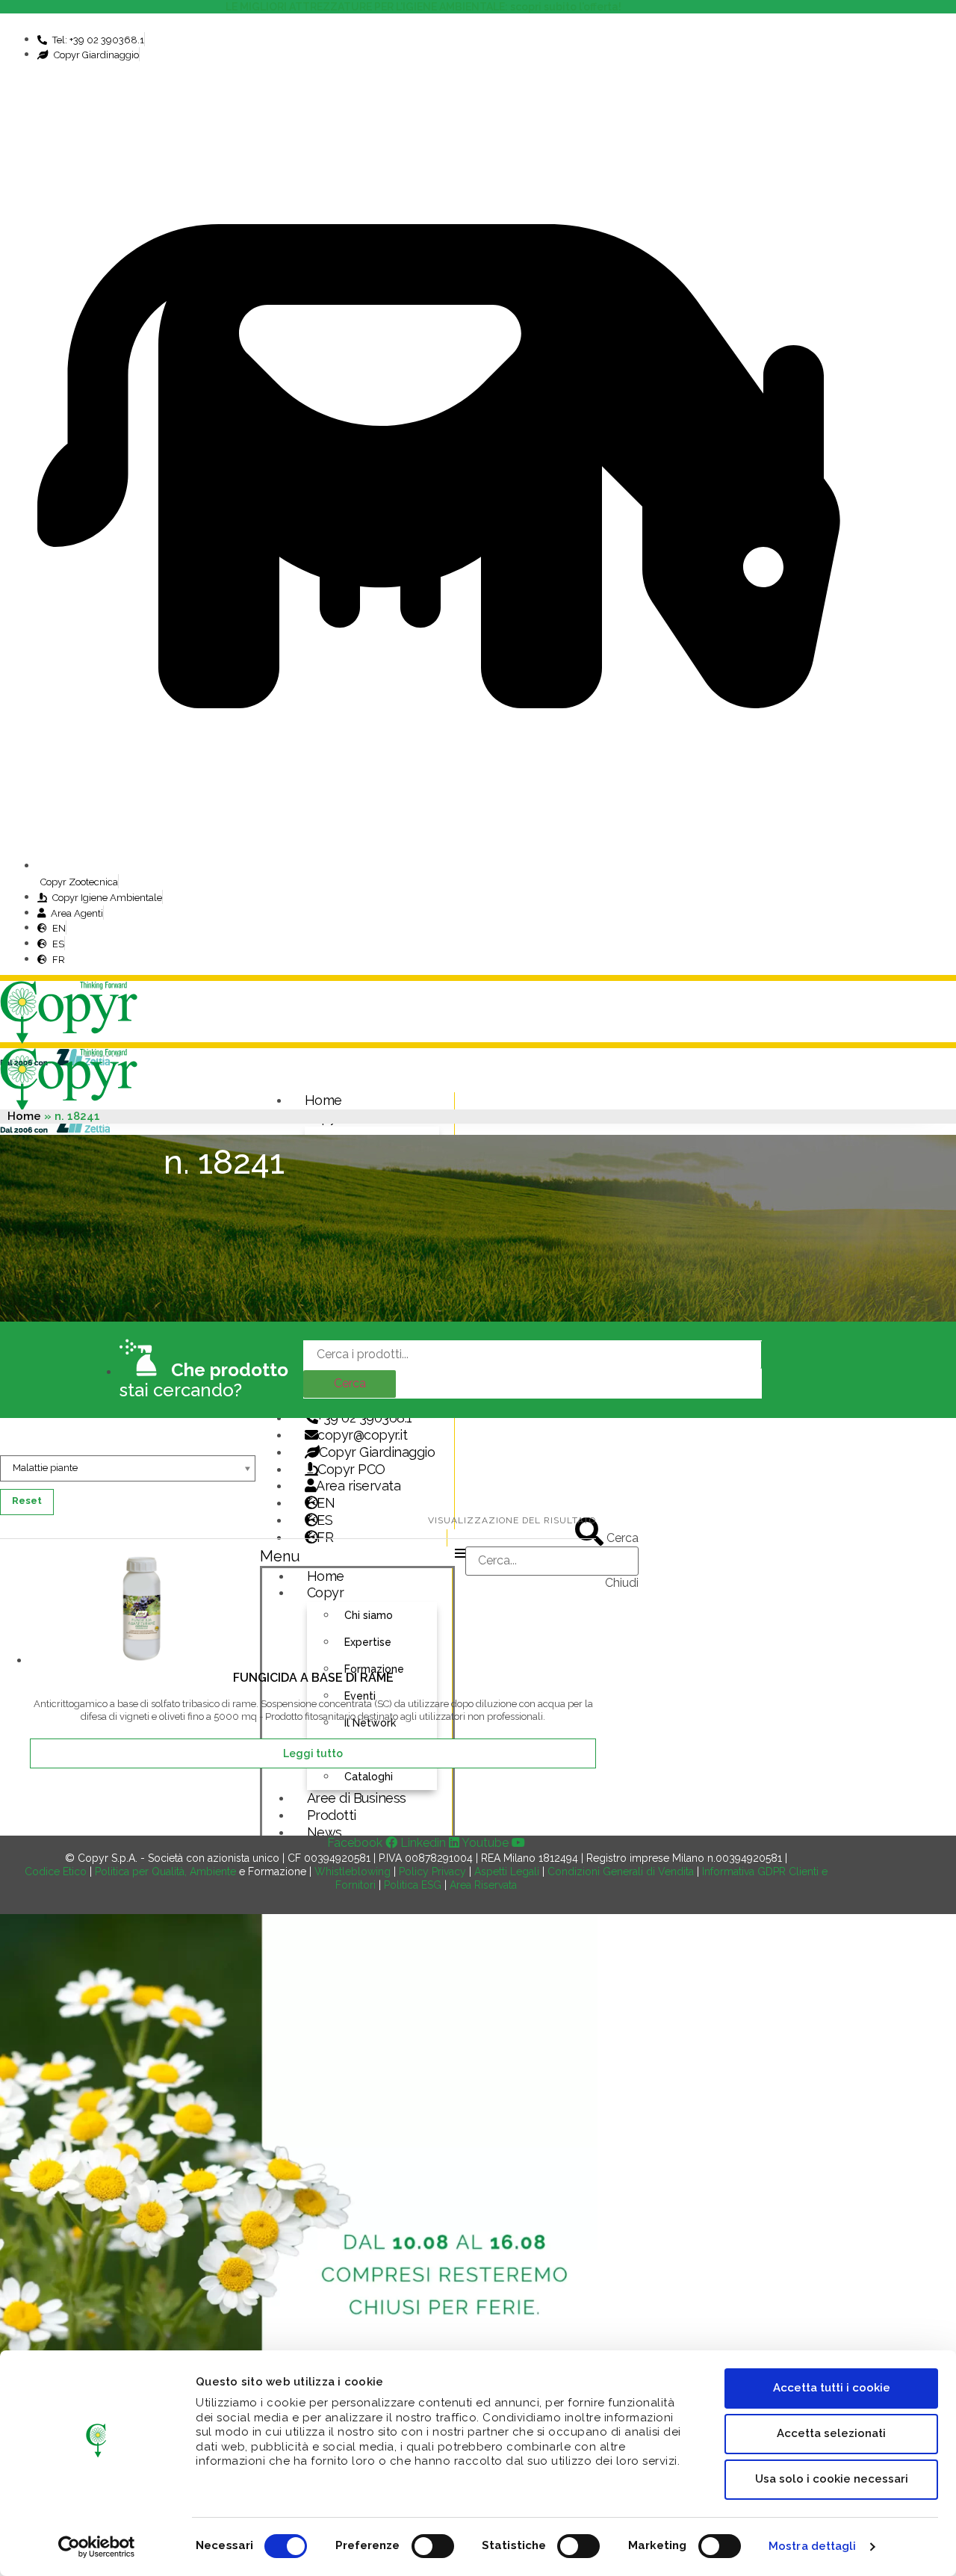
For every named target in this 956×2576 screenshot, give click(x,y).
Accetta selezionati (831, 2433)
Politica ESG (413, 1885)
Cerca (350, 1383)
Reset (27, 1501)
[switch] (433, 2546)
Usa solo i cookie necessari (832, 2479)
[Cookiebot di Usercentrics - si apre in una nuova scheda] (97, 2547)
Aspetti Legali (507, 1871)
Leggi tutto (313, 1753)
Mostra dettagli (813, 2546)
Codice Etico (56, 1871)
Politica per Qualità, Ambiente (165, 1871)
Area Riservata (483, 1885)
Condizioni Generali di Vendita (621, 1871)
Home (323, 1100)
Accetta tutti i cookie (832, 2388)
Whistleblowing (353, 1871)
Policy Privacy (432, 1871)
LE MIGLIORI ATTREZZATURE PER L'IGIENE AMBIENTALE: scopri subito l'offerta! (426, 7)
